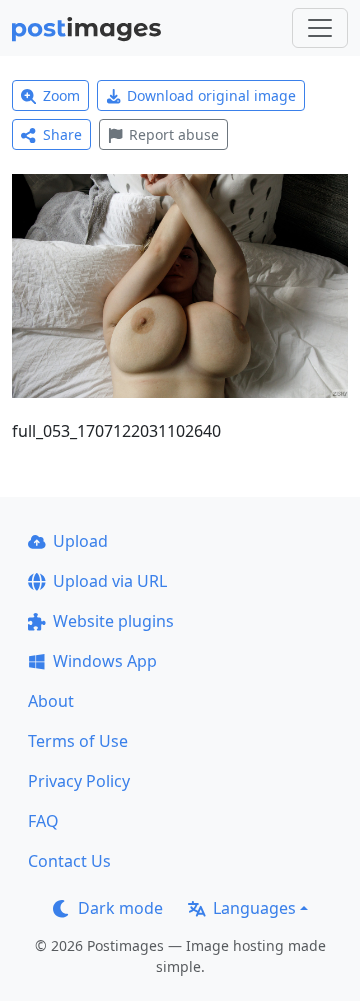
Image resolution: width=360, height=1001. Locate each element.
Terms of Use (78, 741)
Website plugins (113, 621)
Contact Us (69, 861)
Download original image (211, 95)
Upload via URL (110, 581)
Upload (80, 541)
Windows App (105, 661)
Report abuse (174, 134)
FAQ (43, 821)
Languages (254, 908)
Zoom (61, 95)
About (51, 701)
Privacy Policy (79, 781)
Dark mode (120, 908)
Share (62, 134)
